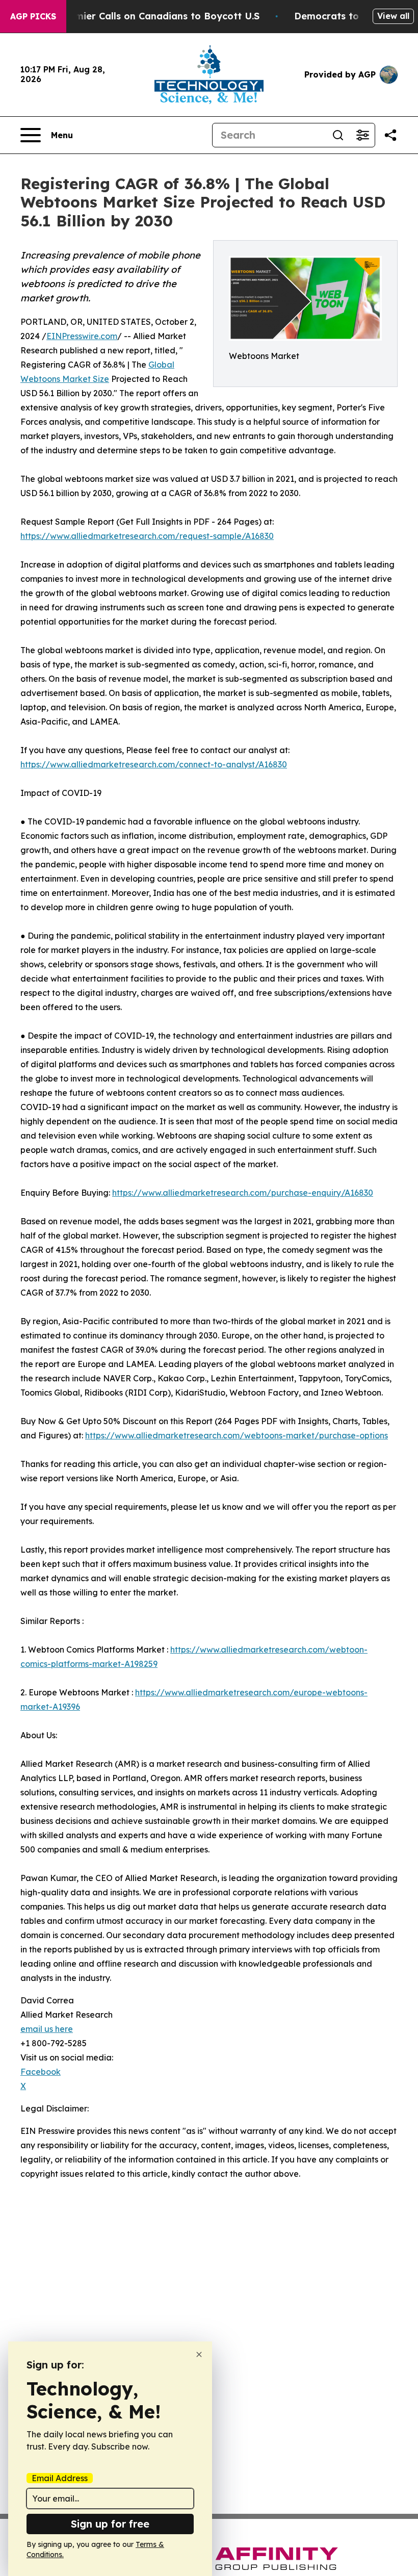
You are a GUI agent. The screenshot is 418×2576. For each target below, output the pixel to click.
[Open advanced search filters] (362, 135)
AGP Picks (33, 16)
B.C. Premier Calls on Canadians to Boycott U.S (149, 16)
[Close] (199, 2354)
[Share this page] (390, 135)
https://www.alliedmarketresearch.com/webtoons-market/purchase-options (237, 1435)
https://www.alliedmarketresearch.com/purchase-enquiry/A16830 (243, 1193)
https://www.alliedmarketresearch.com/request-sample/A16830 (147, 536)
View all (393, 16)
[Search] (338, 135)
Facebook (41, 2072)
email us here (47, 2029)
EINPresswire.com (82, 336)
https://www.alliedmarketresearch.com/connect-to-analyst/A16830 (154, 764)
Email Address (60, 2478)
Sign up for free (110, 2524)
